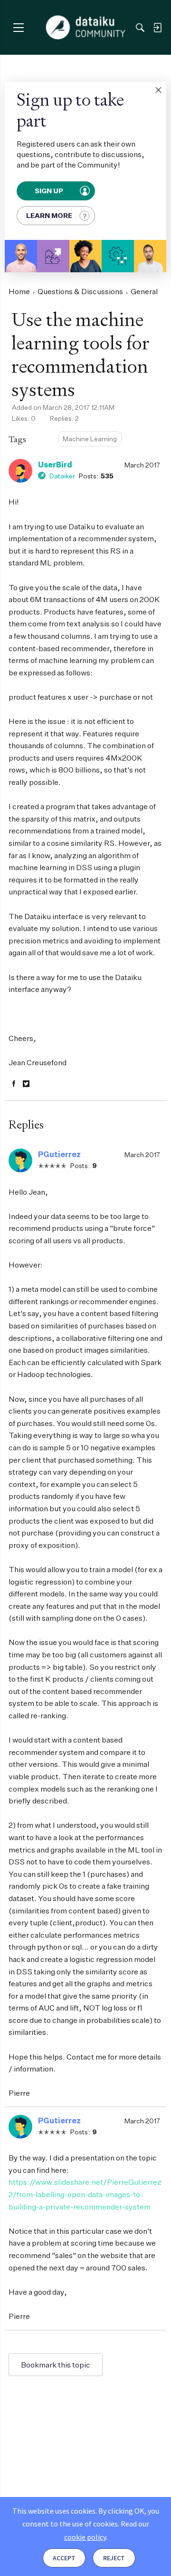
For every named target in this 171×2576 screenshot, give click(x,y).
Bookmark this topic (56, 2365)
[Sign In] (157, 28)
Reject (114, 2558)
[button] (158, 90)
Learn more (49, 215)
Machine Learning (90, 439)
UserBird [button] (55, 465)
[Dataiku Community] (86, 28)
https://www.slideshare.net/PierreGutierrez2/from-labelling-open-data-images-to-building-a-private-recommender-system (85, 2194)
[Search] (140, 28)
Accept (64, 2558)
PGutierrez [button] (59, 1154)
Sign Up (50, 191)
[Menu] (18, 27)
